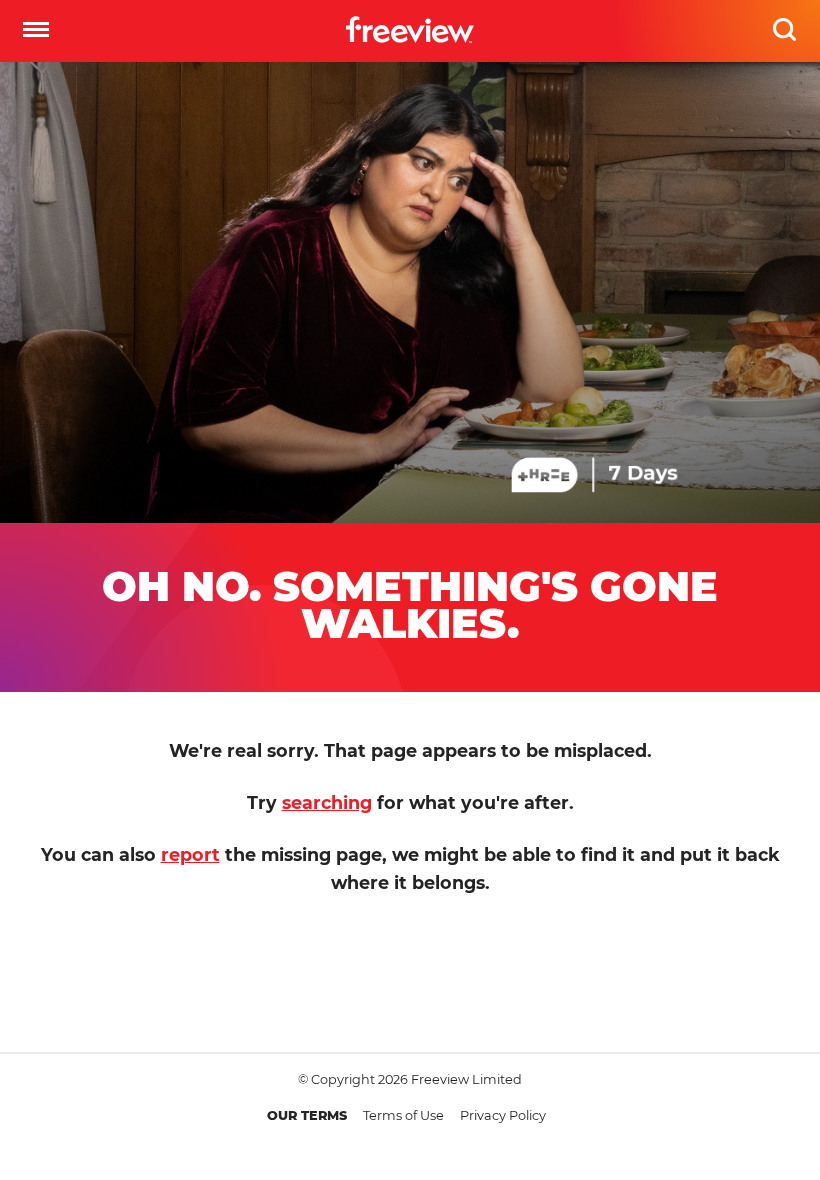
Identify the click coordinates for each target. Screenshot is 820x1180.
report (190, 854)
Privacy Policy (503, 1115)
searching (327, 802)
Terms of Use (403, 1115)
